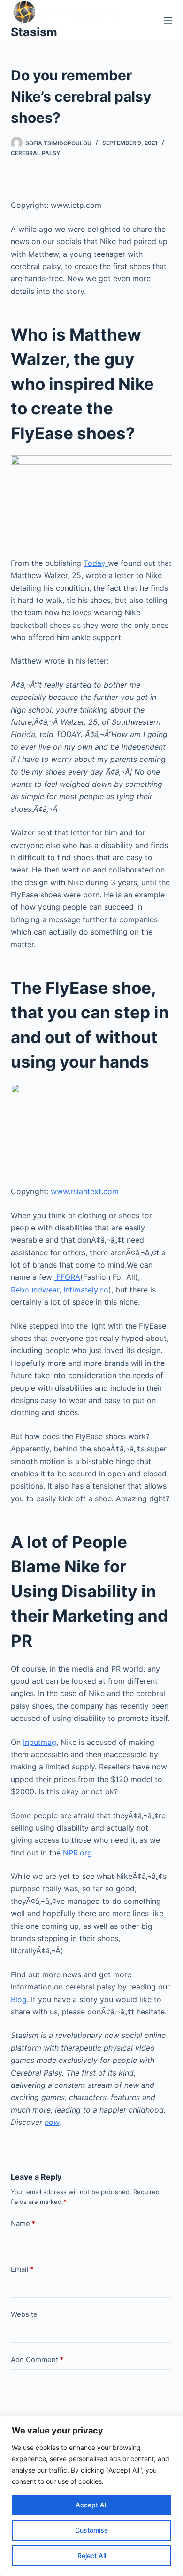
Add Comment (37, 2359)
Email (22, 2269)
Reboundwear (35, 1290)
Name (23, 2223)
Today (96, 563)
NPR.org (77, 1853)
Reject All (92, 2556)
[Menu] (168, 21)
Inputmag (40, 1742)
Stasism (34, 32)
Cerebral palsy (35, 153)
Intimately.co (86, 1290)
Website (24, 2314)
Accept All (91, 2505)
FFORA (67, 1277)
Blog (19, 1999)
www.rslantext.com (85, 1191)
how (52, 2122)
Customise (91, 2530)
